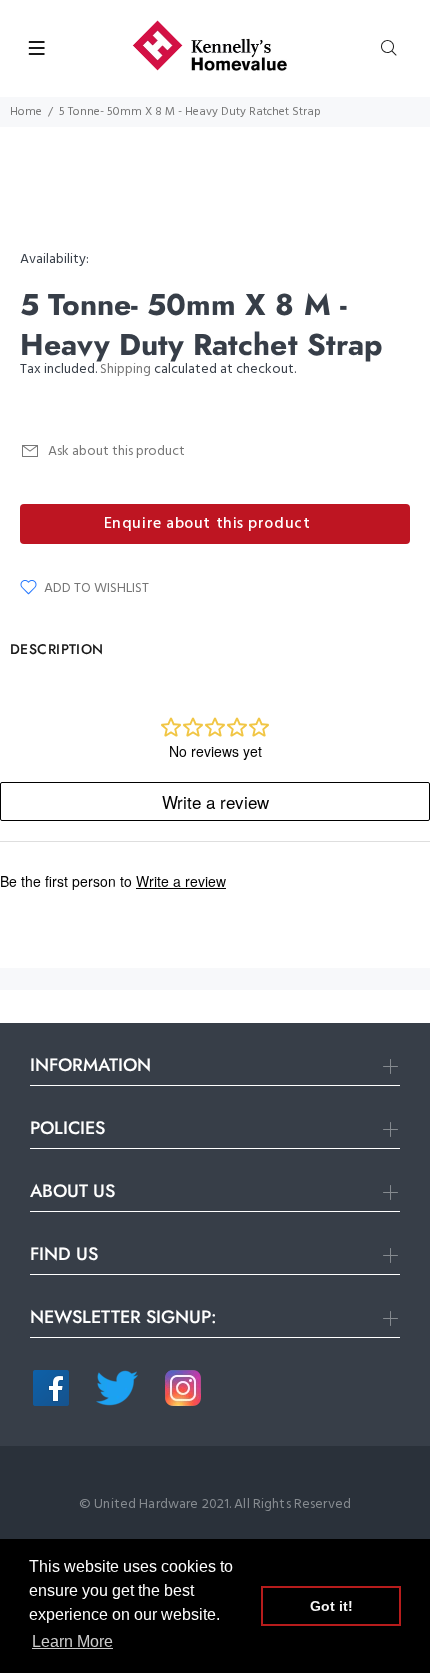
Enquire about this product (207, 524)
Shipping (125, 369)
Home (26, 112)
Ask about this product (116, 451)
